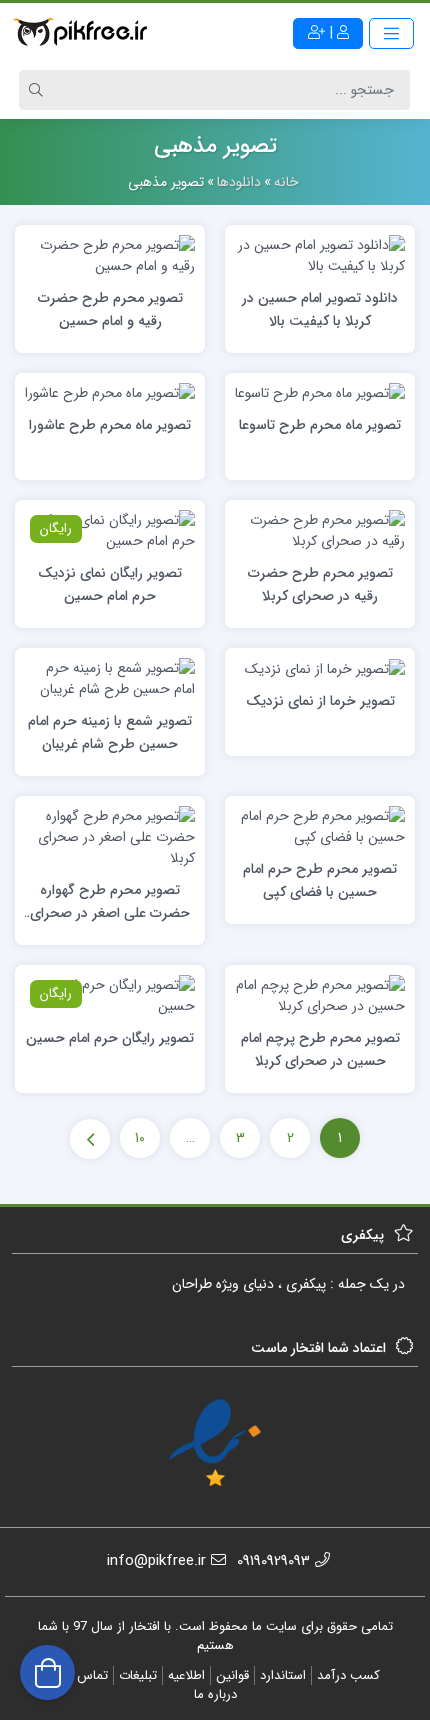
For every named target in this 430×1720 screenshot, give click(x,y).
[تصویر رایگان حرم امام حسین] (110, 995)
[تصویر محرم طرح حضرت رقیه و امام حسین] (110, 255)
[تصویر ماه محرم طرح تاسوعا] (320, 393)
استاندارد (283, 1675)
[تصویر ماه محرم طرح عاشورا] (110, 393)
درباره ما (215, 1694)
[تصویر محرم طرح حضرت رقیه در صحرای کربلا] (320, 530)
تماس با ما (80, 1675)
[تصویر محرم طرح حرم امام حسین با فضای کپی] (320, 826)
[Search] (39, 90)
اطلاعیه (186, 1675)
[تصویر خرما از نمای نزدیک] (325, 668)
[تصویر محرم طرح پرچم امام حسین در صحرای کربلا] (320, 995)
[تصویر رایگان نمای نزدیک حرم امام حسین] (110, 530)
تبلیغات (138, 1675)
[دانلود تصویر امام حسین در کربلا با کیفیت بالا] (320, 255)
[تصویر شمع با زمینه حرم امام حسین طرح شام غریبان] (110, 678)
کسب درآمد (348, 1675)
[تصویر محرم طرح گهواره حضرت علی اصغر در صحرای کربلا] (110, 837)
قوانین (232, 1675)
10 (140, 1138)
